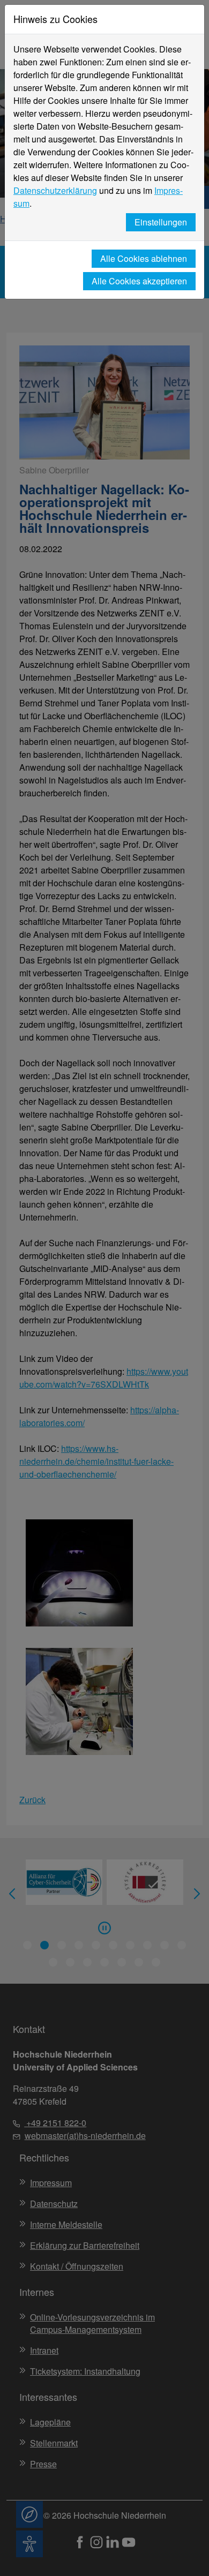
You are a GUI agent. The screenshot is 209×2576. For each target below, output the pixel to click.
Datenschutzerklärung (55, 190)
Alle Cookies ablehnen (144, 258)
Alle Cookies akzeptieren (139, 281)
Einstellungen (161, 222)
